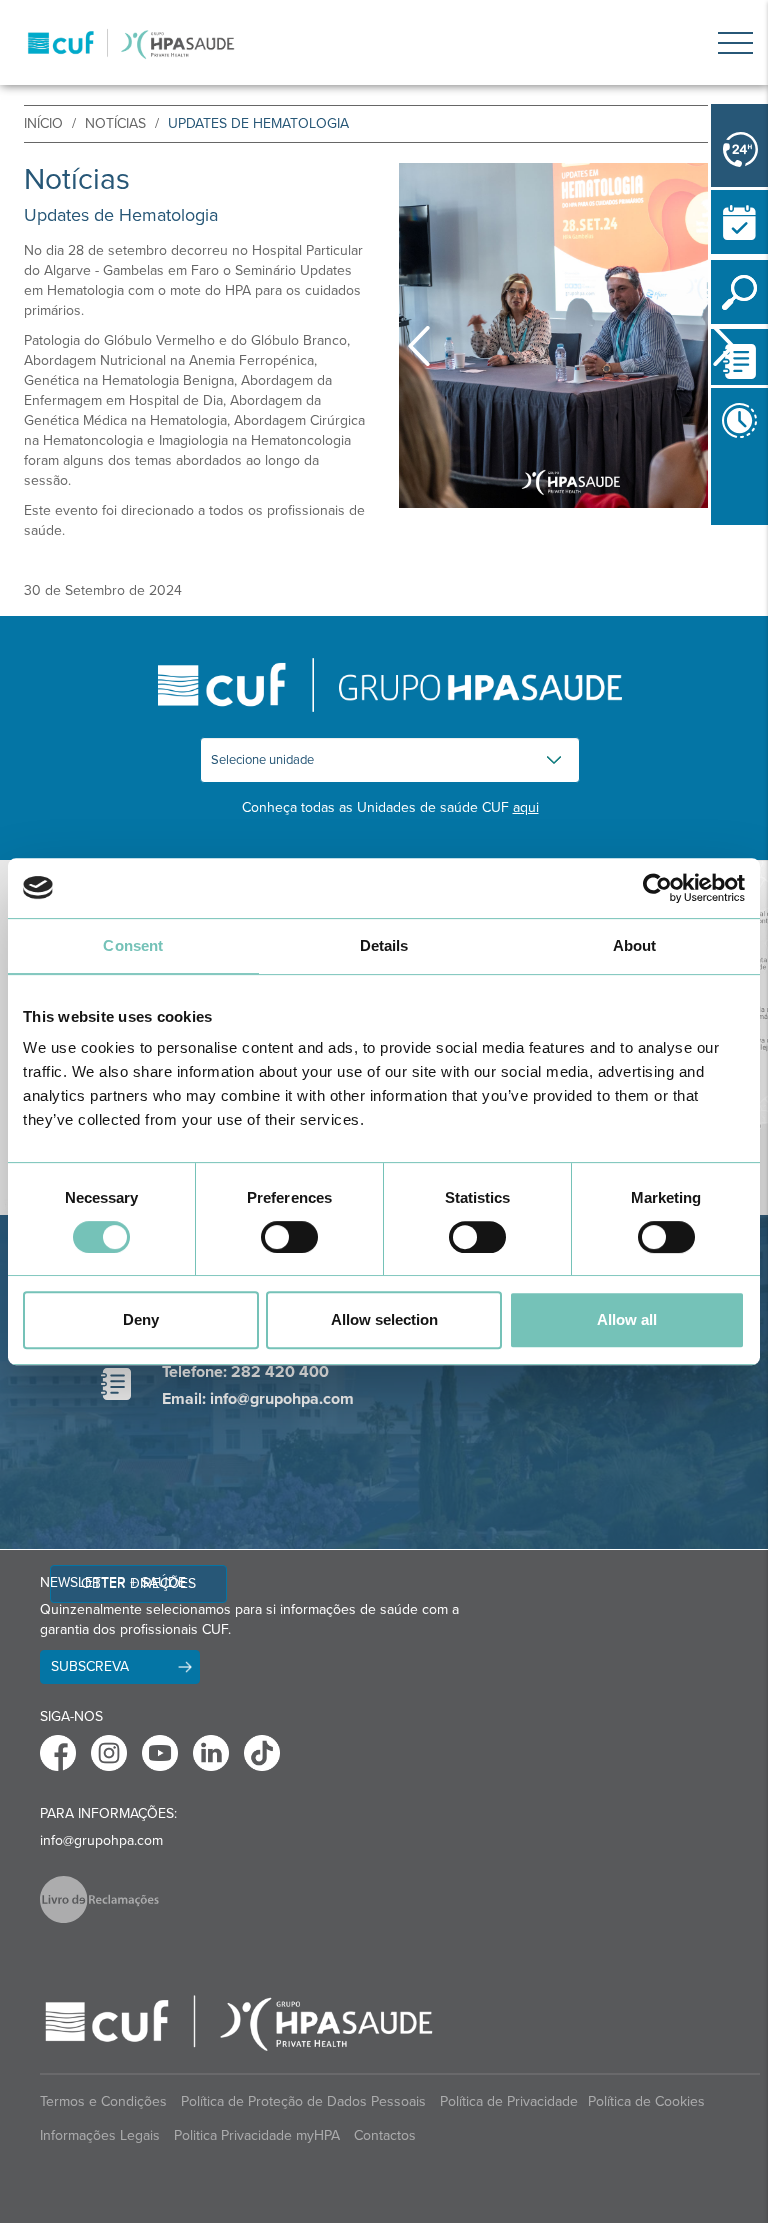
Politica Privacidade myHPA (257, 2135)
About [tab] (635, 945)
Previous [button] (716, 529)
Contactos (385, 2135)
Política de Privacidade (509, 2101)
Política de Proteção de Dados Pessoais (303, 2101)
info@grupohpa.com (101, 1840)
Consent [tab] (133, 945)
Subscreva (90, 1666)
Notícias (115, 123)
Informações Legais (100, 2135)
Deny (141, 1319)
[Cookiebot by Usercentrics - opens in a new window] (657, 888)
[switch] (289, 1237)
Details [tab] (384, 945)
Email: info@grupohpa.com (258, 1399)
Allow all (627, 1319)
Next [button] (724, 346)
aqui (526, 807)
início (43, 123)
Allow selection (384, 1319)
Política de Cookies (646, 2101)
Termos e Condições (103, 2101)
